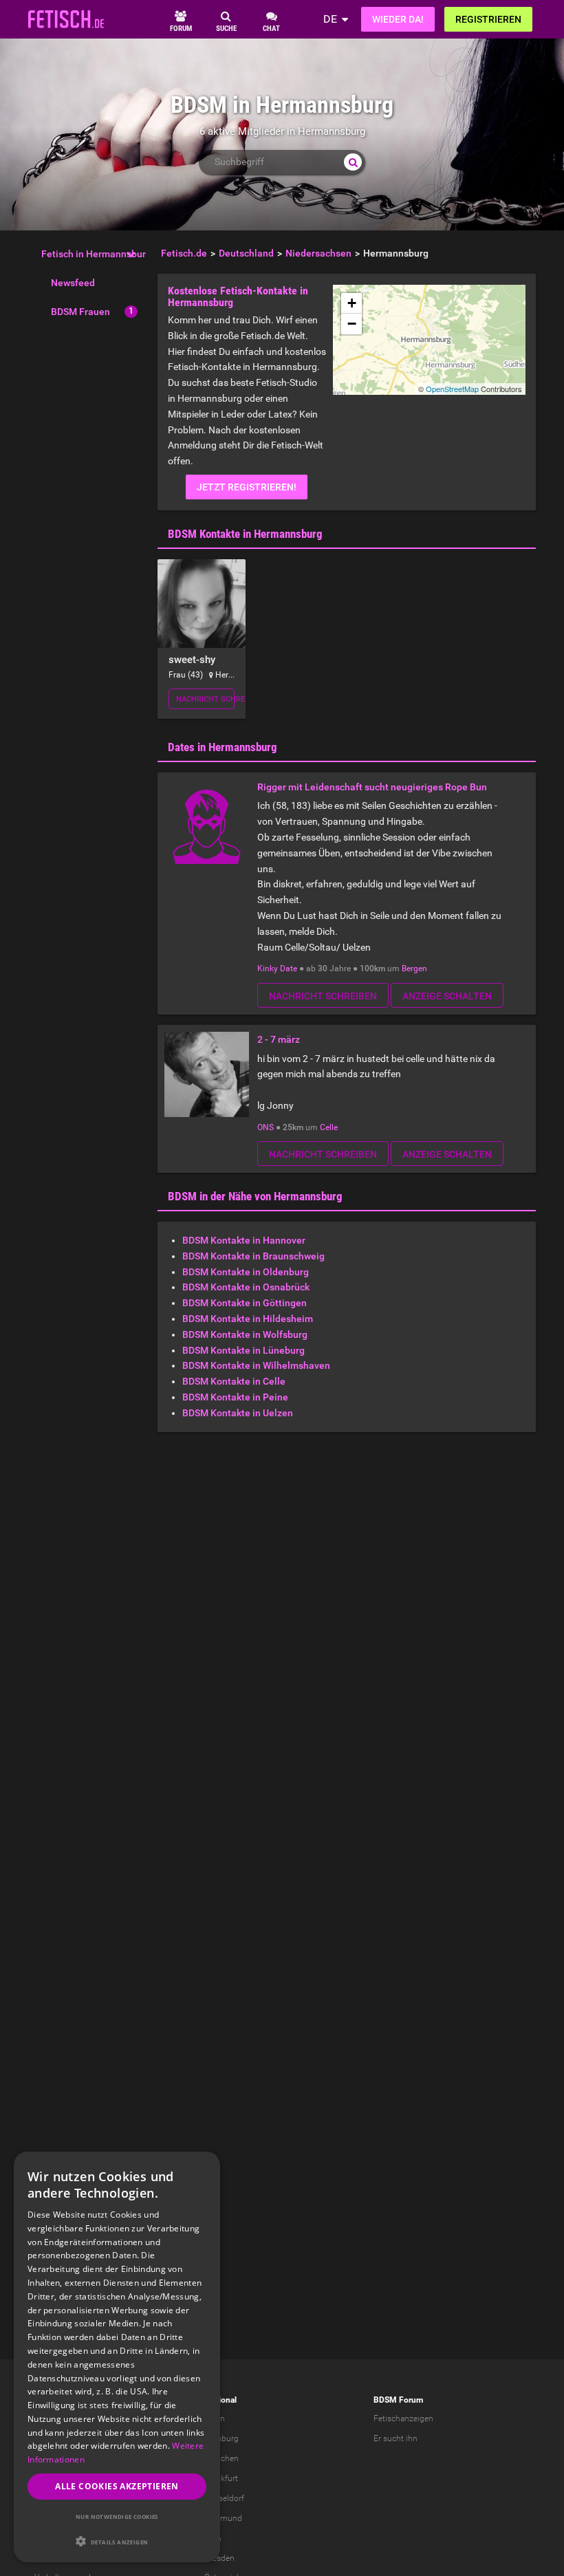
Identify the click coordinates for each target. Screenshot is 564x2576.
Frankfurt (221, 2478)
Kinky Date (277, 968)
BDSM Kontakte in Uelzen (238, 1413)
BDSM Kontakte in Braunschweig (253, 1256)
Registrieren (488, 19)
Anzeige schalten (447, 996)
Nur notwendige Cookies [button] (117, 2517)
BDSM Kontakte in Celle (234, 1381)
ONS (265, 1127)
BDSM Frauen (80, 312)
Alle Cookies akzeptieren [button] (117, 2486)
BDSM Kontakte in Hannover (244, 1240)
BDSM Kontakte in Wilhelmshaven (256, 1365)
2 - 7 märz (279, 1039)
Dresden (219, 2558)
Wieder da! (398, 19)
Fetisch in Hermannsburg (96, 254)
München (221, 2458)
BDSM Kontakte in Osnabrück (246, 1287)
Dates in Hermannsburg (223, 747)
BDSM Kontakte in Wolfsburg (245, 1334)
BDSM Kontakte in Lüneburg (243, 1350)
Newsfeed (73, 283)
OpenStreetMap (452, 389)
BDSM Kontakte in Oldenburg (246, 1272)
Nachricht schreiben (206, 699)
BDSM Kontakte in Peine (235, 1397)
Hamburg (221, 2438)
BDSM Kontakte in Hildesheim (248, 1319)
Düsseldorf (224, 2498)
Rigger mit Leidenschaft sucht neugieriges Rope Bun (372, 787)
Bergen (414, 968)
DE (330, 19)
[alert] (117, 2357)
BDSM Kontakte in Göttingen (245, 1303)
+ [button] (352, 303)
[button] (117, 2541)
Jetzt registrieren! (247, 487)
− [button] (352, 324)
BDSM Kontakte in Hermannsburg (245, 534)
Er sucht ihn (395, 2438)
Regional (220, 2400)
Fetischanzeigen (403, 2418)
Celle (329, 1127)
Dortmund (223, 2518)
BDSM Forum (398, 2400)
